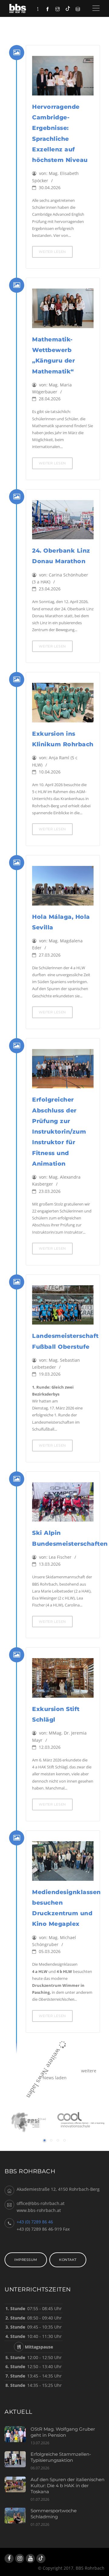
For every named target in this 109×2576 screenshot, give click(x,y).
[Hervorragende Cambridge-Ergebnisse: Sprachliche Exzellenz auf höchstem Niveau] (63, 78)
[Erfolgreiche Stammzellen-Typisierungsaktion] (18, 2459)
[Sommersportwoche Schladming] (18, 2516)
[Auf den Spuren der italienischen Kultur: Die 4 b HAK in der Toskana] (18, 2485)
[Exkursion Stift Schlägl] (63, 1680)
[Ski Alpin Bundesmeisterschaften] (63, 1504)
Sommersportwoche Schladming (54, 2514)
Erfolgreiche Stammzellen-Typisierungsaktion (61, 2457)
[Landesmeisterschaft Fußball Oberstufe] (63, 1307)
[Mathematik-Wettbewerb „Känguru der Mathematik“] (63, 311)
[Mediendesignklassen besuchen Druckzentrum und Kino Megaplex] (63, 1863)
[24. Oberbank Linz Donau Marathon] (63, 522)
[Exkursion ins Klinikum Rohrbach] (63, 705)
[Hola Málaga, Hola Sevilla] (63, 888)
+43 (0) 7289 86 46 (35, 2222)
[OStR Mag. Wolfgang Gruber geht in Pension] (18, 2434)
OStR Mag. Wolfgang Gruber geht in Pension (63, 2432)
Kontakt (68, 2260)
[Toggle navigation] (96, 8)
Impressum (26, 2260)
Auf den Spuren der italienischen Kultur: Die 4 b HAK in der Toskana (68, 2486)
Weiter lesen (52, 252)
